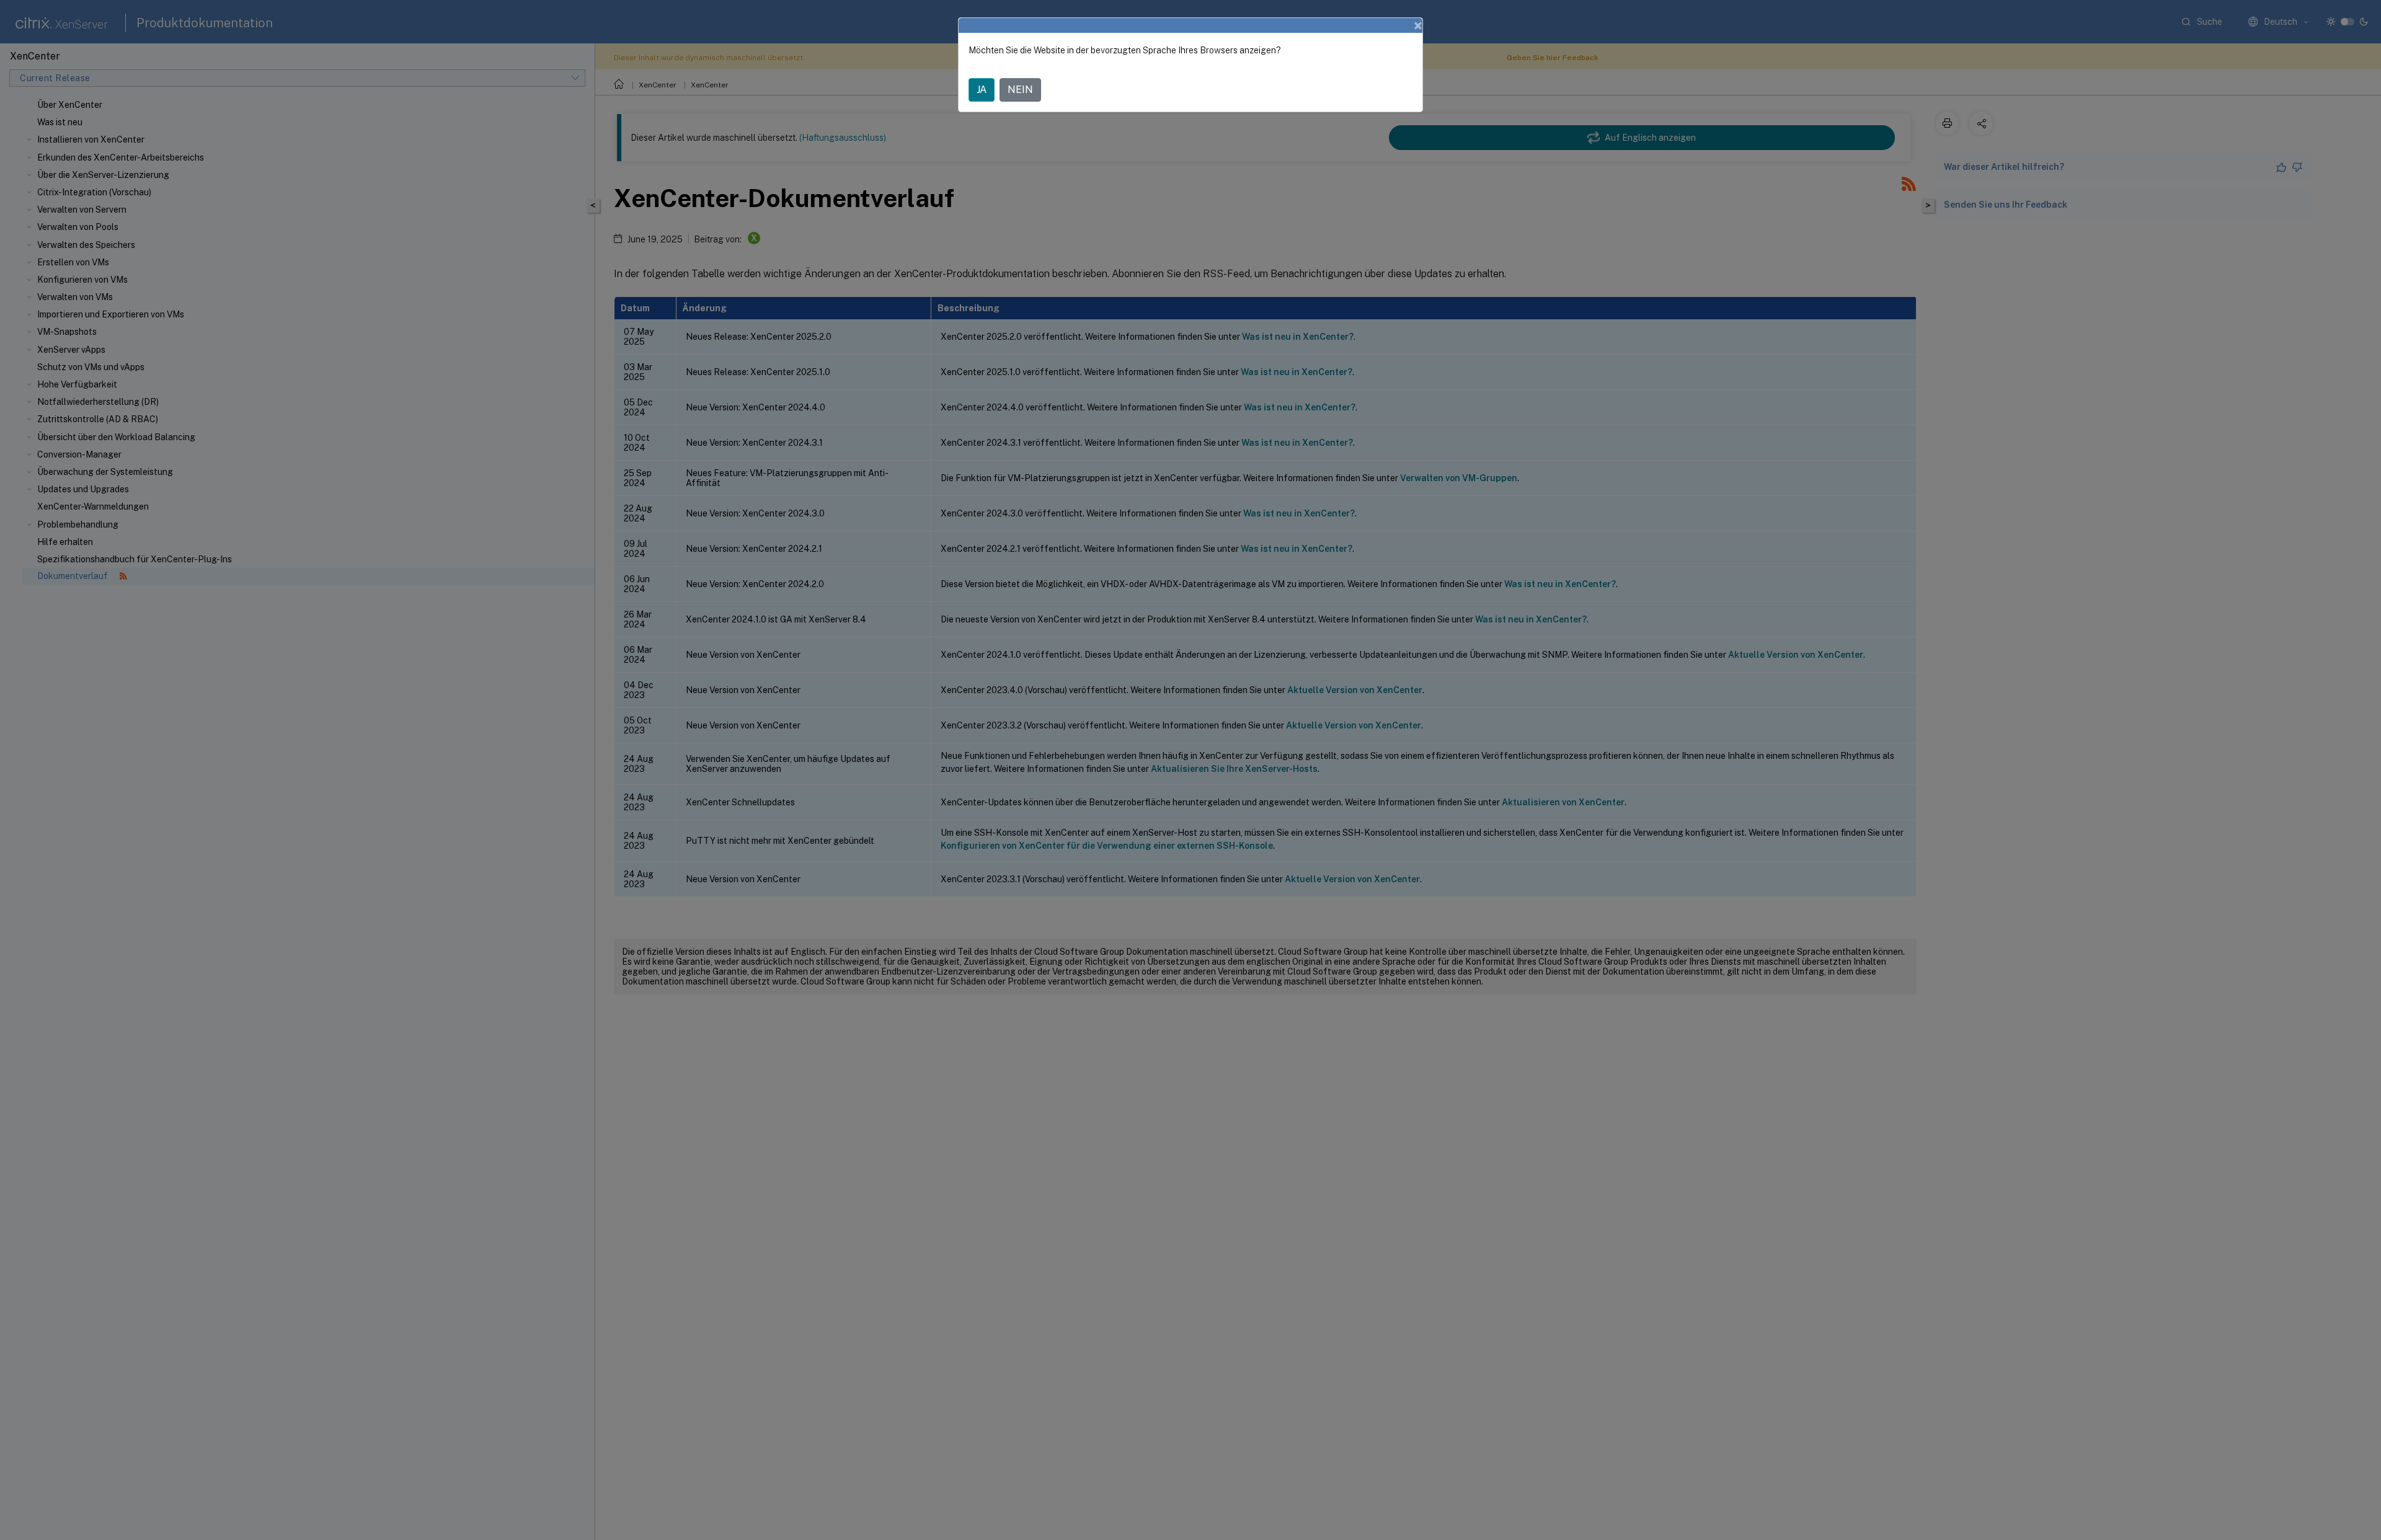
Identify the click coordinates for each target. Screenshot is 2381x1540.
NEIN (1020, 90)
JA (982, 90)
